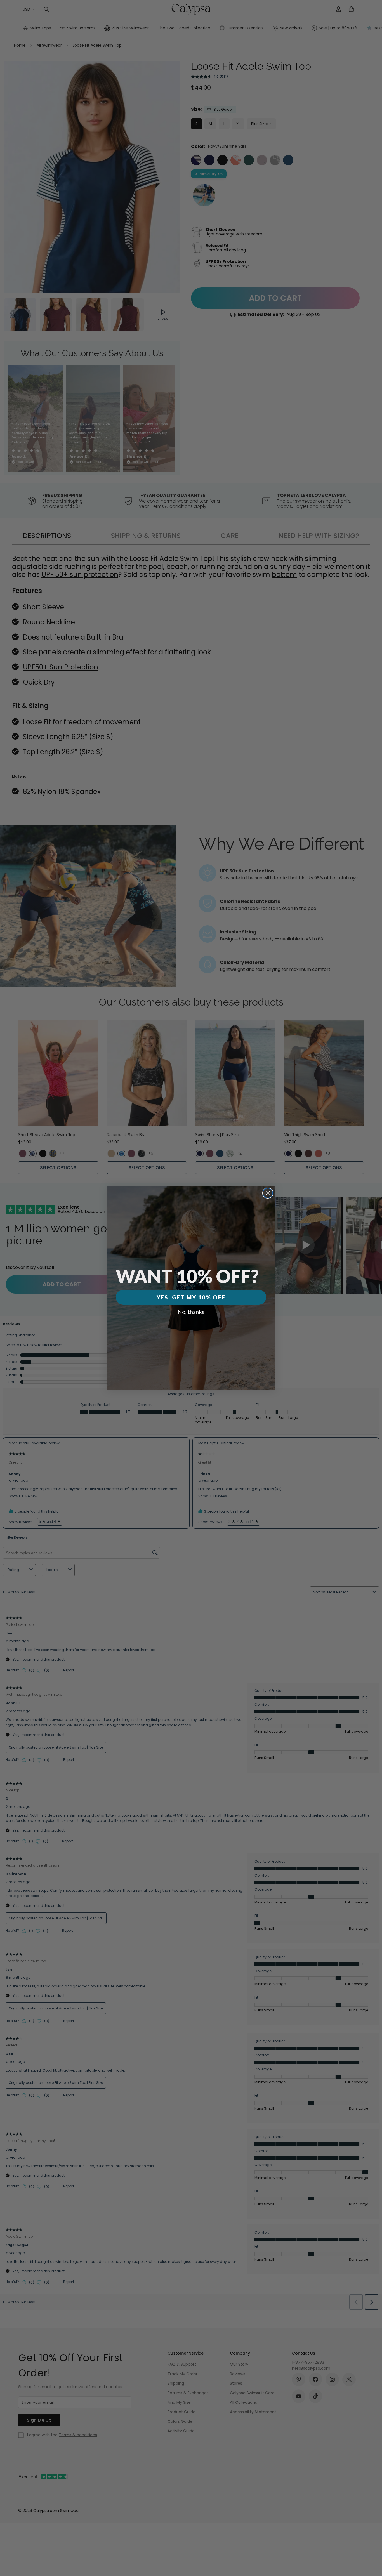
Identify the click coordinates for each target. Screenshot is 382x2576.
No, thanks (191, 1312)
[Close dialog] (268, 1193)
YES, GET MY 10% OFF (191, 1297)
